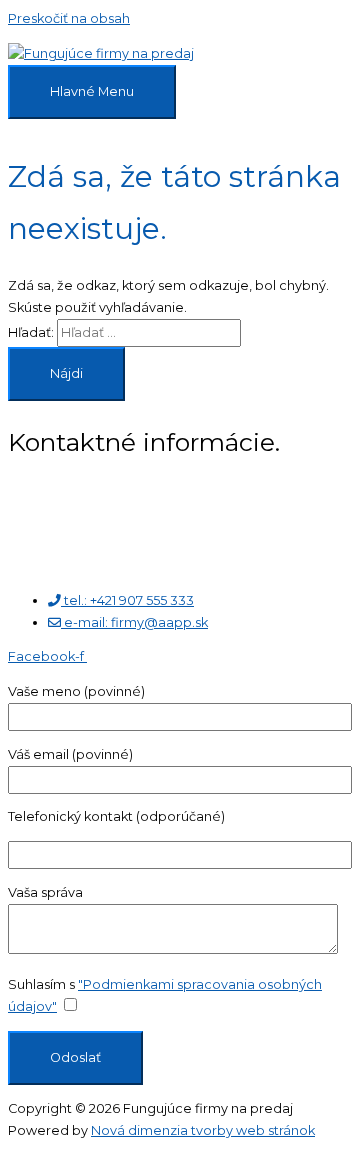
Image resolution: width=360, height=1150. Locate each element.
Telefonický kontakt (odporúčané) (116, 816)
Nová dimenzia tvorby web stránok (203, 1130)
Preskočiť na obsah (69, 18)
